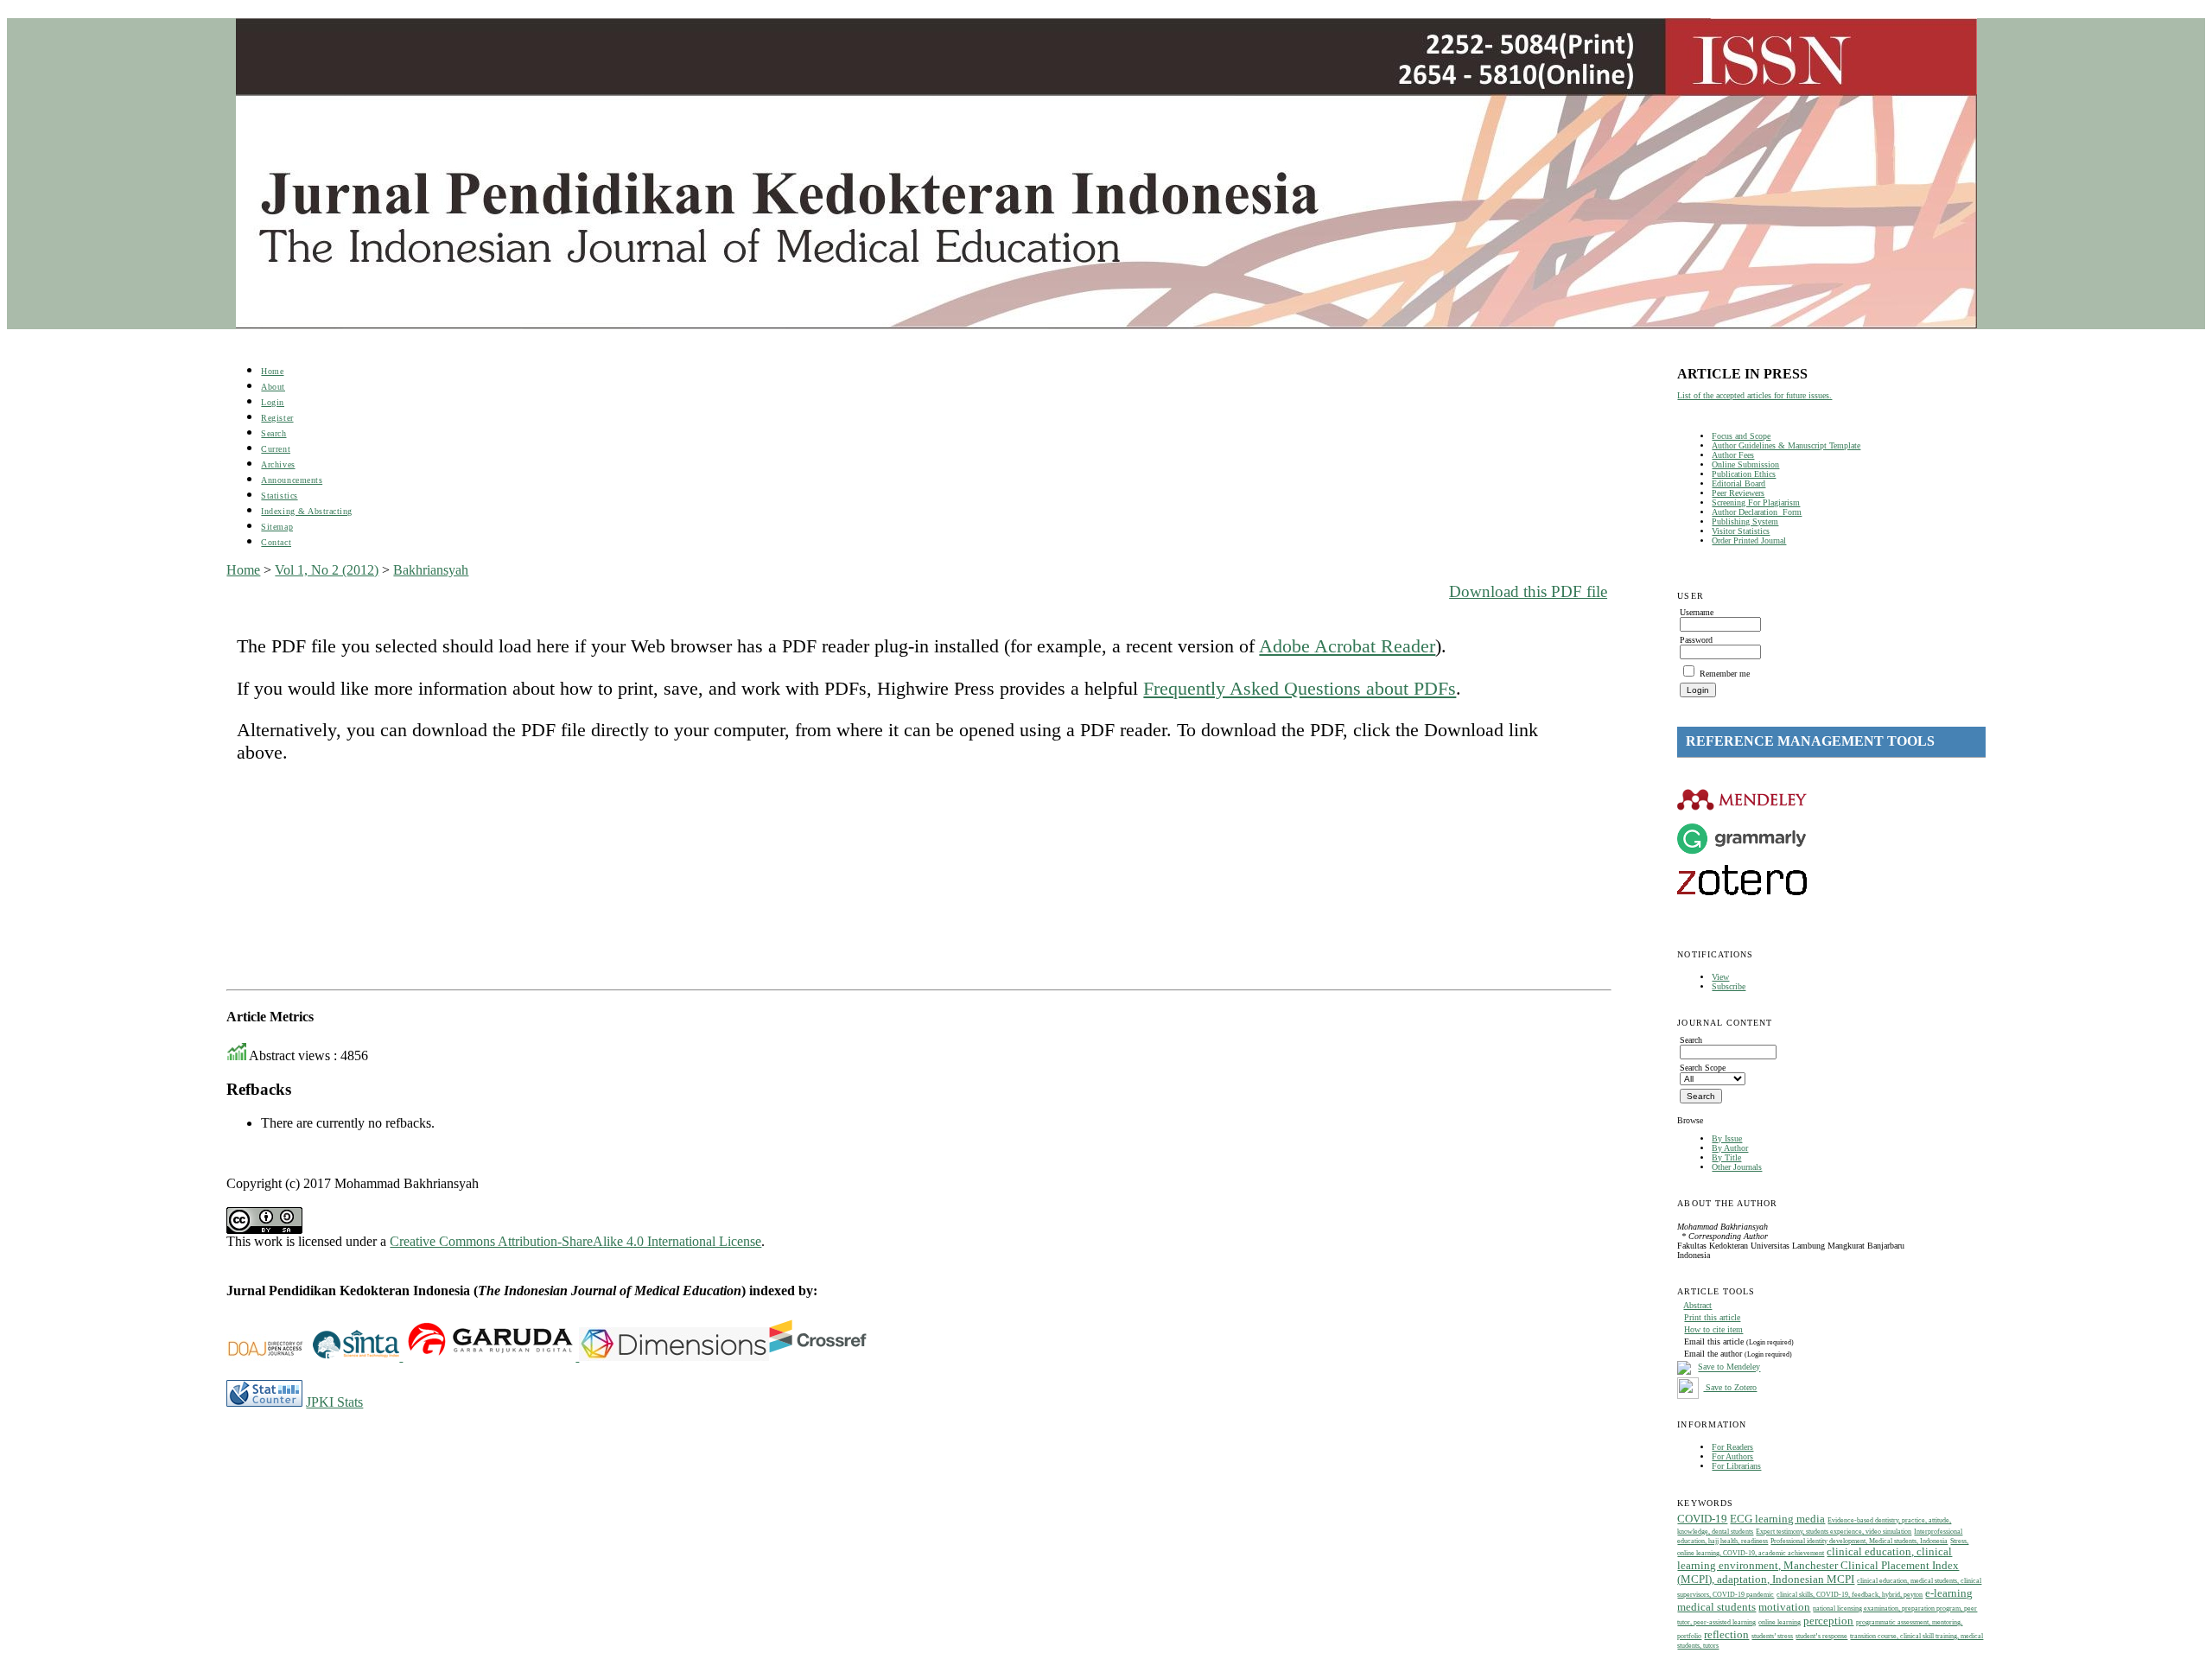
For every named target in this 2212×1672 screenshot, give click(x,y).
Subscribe (1729, 986)
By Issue (1727, 1138)
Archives (278, 464)
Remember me (1725, 674)
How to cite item (1713, 1329)
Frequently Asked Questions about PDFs (1300, 688)
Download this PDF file (1528, 591)
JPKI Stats (334, 1402)
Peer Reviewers (1738, 493)
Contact (276, 542)
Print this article (1712, 1317)
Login (273, 402)
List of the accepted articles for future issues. (1754, 395)
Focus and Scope (1741, 436)
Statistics (279, 496)
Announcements (292, 480)
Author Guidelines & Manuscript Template (1786, 445)
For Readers (1732, 1447)
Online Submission (1745, 464)
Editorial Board (1738, 483)
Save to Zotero (1730, 1387)
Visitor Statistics (1741, 531)
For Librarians (1736, 1466)
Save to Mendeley (1729, 1367)
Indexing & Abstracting (306, 511)
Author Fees (1733, 455)
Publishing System (1745, 521)
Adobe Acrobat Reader (1347, 646)
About (273, 387)
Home (272, 371)
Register (277, 418)
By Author (1730, 1148)
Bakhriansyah (431, 570)
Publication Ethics (1744, 474)
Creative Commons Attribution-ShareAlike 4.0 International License (575, 1241)
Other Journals (1737, 1167)
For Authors (1732, 1456)
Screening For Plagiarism (1756, 502)
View (1720, 977)
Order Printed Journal (1749, 540)
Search (273, 433)
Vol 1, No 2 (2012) (327, 570)
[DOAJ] (270, 1356)
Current (276, 449)
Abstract (1697, 1305)
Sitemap (277, 527)
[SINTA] (401, 1356)
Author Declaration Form (1757, 512)
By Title (1726, 1157)
